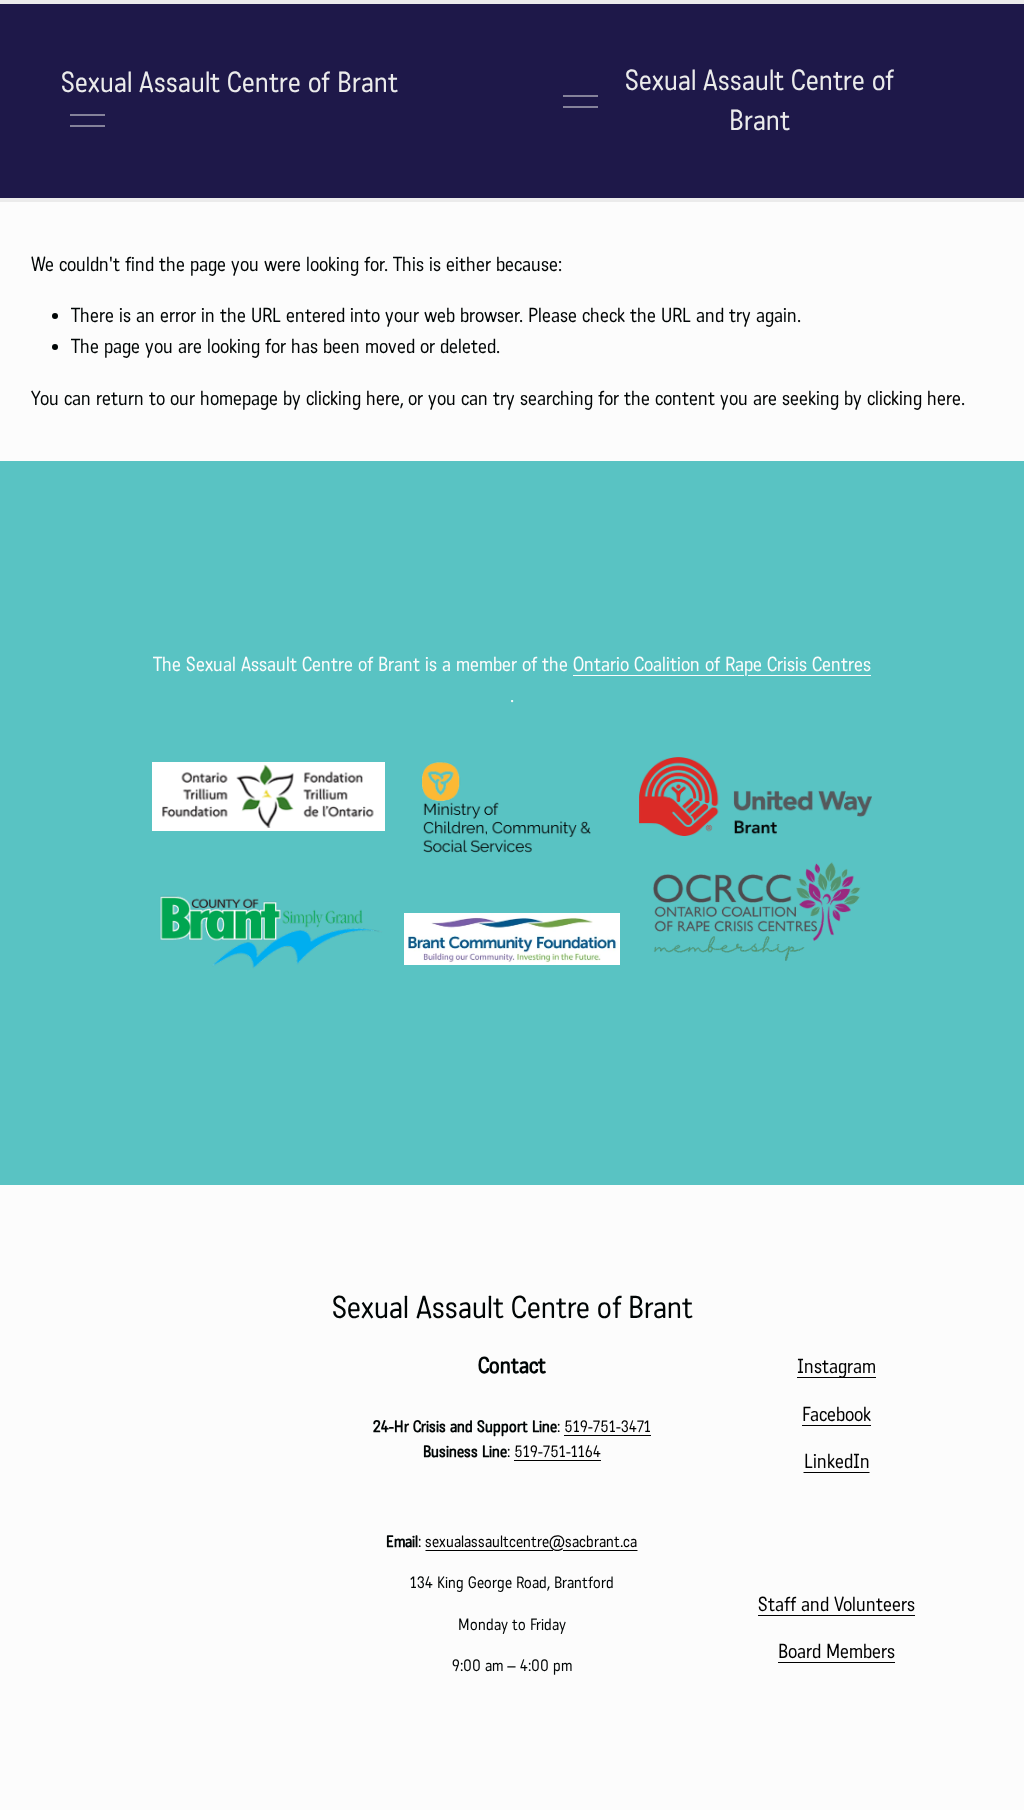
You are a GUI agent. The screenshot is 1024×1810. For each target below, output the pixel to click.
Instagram (836, 1366)
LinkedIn (837, 1461)
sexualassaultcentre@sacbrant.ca (531, 1541)
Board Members (836, 1651)
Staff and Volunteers (836, 1604)
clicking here (353, 398)
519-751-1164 (557, 1451)
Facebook (836, 1414)
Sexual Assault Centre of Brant (229, 82)
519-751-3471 (607, 1426)
